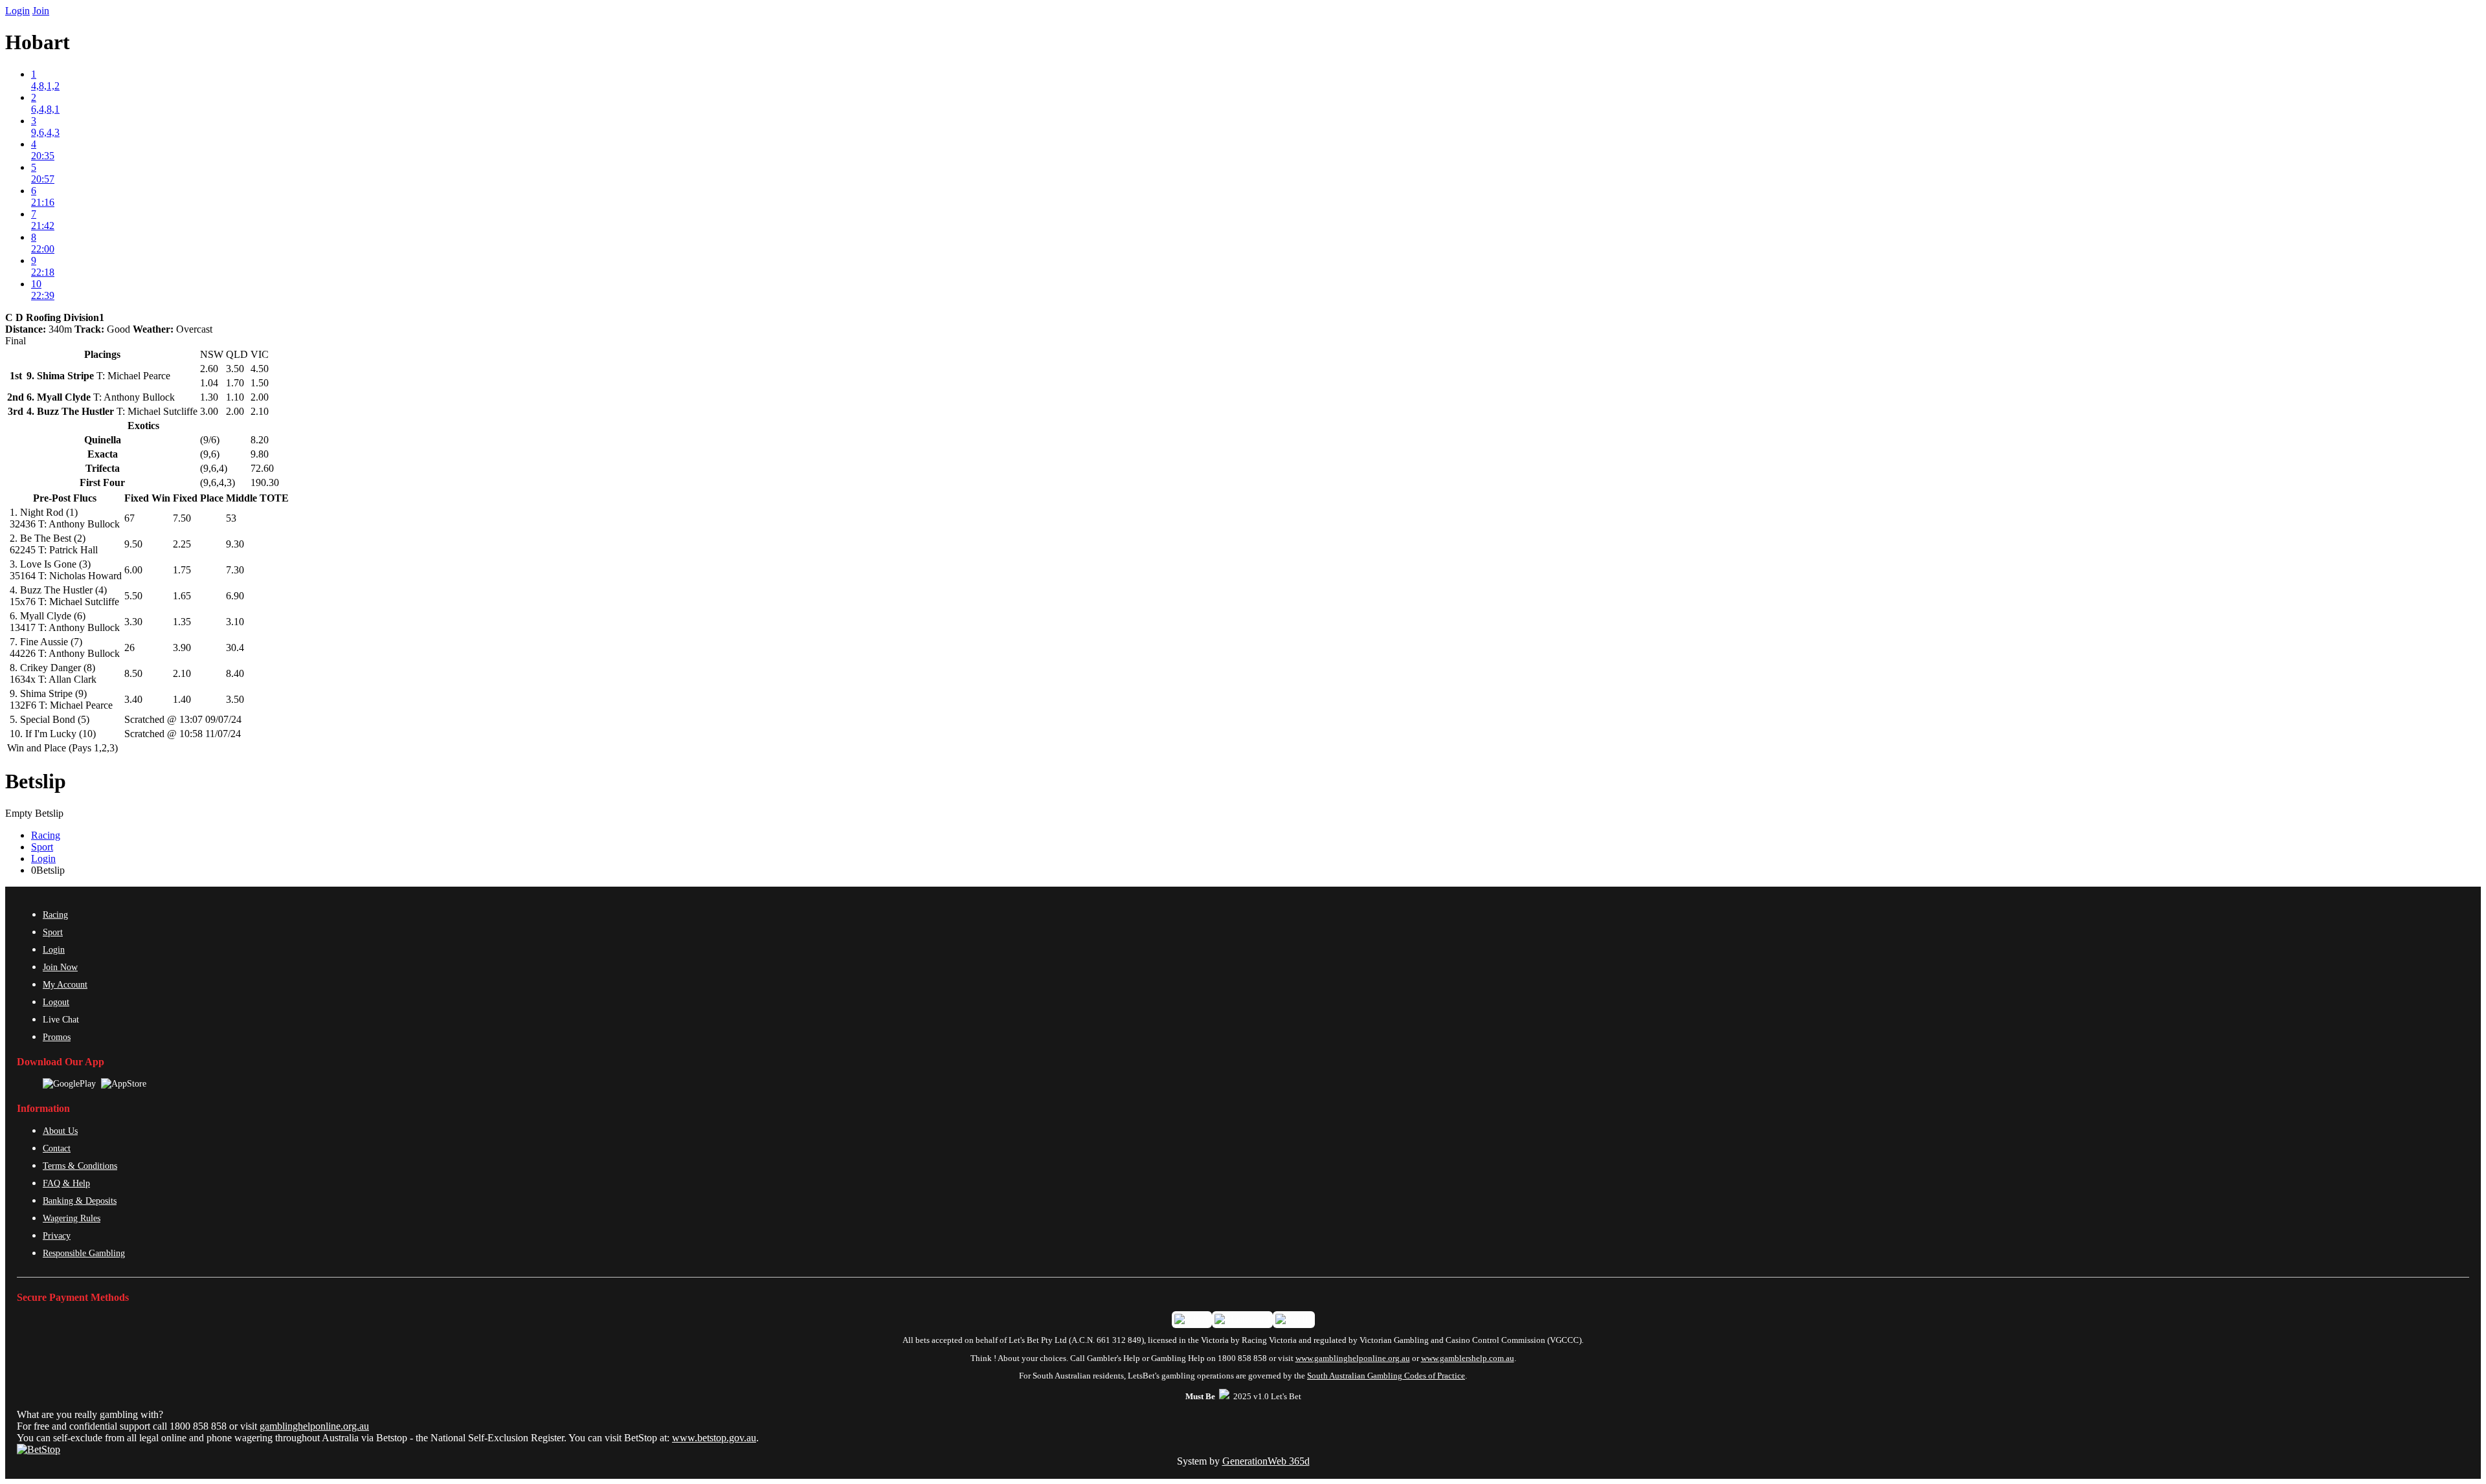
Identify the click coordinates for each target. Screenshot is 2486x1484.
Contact (57, 1148)
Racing (46, 835)
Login (17, 11)
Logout (56, 1002)
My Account (65, 984)
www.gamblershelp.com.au (1468, 1358)
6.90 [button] (235, 596)
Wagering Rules (72, 1218)
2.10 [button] (182, 673)
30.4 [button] (235, 648)
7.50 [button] (182, 518)
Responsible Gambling (84, 1253)
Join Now (60, 967)
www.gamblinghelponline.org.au (1353, 1358)
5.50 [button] (133, 596)
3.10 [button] (235, 622)
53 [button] (231, 518)
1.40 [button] (182, 699)
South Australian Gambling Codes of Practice (1386, 1376)
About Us (60, 1131)
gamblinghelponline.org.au (314, 1426)
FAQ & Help (66, 1183)
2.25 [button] (182, 544)
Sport (42, 847)
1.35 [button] (182, 622)
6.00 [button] (133, 570)
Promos (57, 1037)
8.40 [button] (235, 673)
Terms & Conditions (80, 1166)
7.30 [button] (235, 570)
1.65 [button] (182, 596)
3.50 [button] (235, 699)
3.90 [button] (182, 648)
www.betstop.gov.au (714, 1438)
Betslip (36, 781)
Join (41, 11)
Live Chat (61, 1019)
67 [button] (129, 518)
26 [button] (129, 648)
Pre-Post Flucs (65, 498)
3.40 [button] (133, 699)
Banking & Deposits (80, 1201)
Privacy (57, 1235)
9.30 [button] (235, 544)
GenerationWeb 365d (1266, 1461)
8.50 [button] (133, 673)
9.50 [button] (133, 544)
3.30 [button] (133, 622)
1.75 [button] (182, 570)
